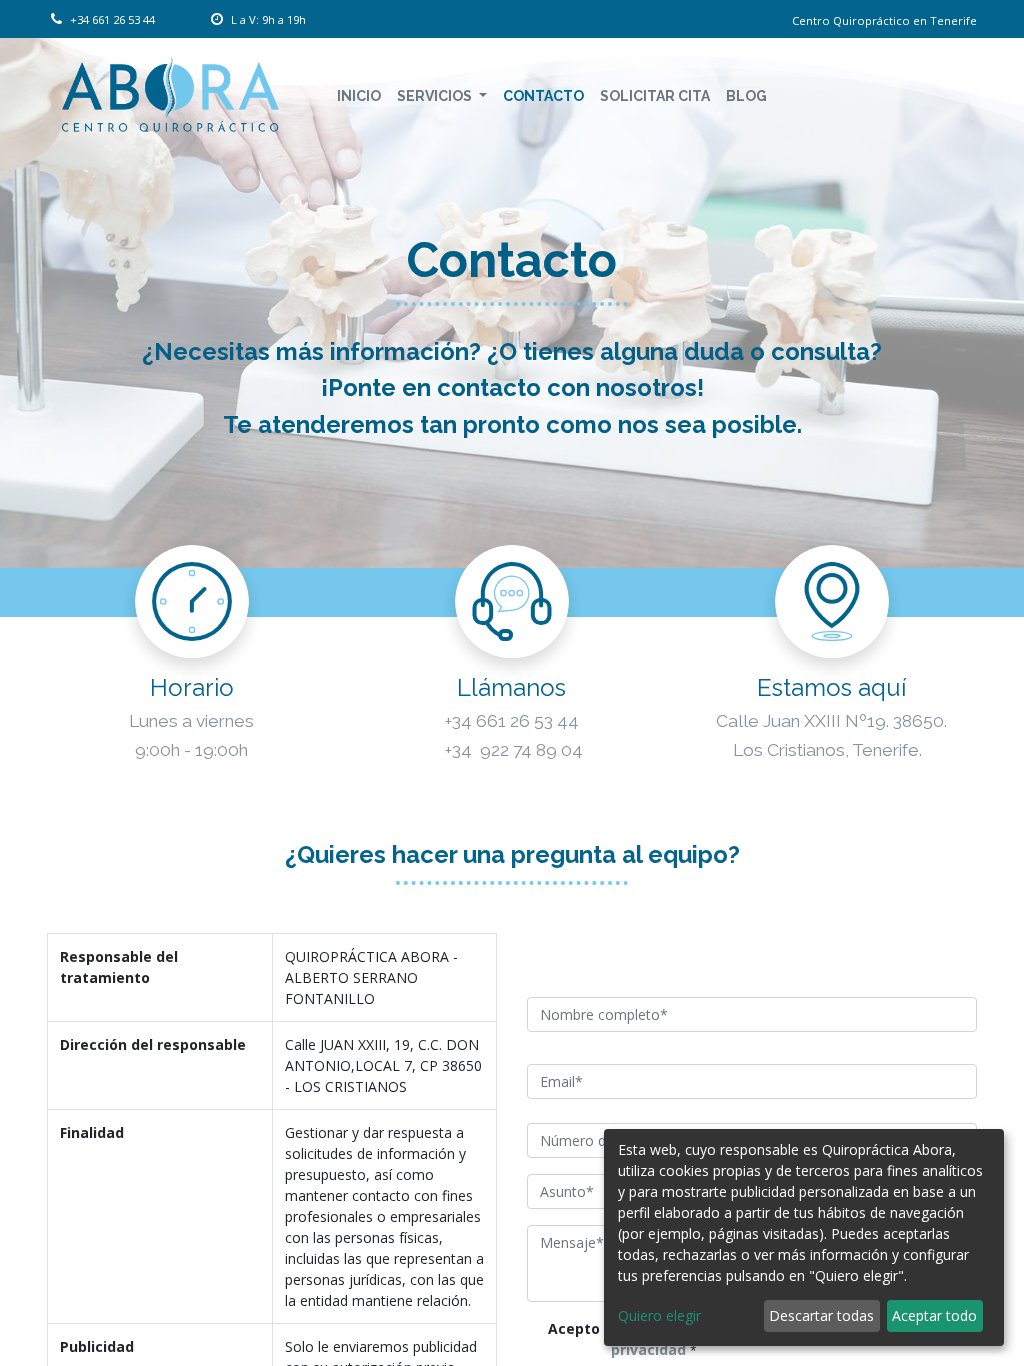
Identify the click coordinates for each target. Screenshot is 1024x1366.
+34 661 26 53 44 (512, 721)
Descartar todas (821, 1315)
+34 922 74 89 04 (512, 750)
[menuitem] (359, 96)
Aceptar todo (934, 1315)
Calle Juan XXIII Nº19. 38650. (831, 721)
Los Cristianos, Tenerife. (827, 750)
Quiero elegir (659, 1315)
